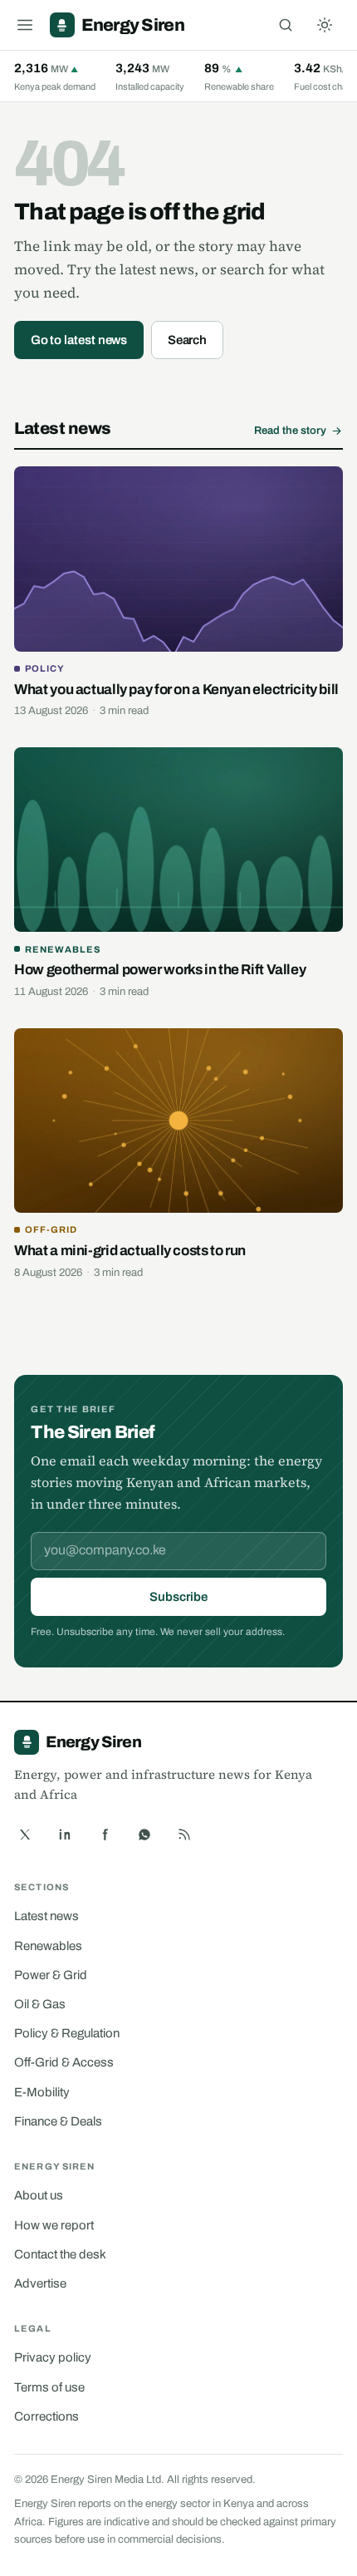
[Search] (286, 25)
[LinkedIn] (65, 1835)
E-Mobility (42, 2092)
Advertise (40, 2283)
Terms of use (49, 2387)
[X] (25, 1835)
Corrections (46, 2416)
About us (39, 2195)
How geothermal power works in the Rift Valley (160, 970)
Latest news (46, 1916)
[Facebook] (105, 1835)
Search (188, 340)
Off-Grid (51, 1229)
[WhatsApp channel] (144, 1835)
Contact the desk (60, 2254)
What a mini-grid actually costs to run (130, 1251)
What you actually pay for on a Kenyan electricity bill (176, 690)
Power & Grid (51, 1975)
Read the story (290, 431)
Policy (45, 668)
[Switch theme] (325, 25)
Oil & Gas (40, 2004)
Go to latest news (79, 340)
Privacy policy (53, 2357)
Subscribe (178, 1597)
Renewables (63, 949)
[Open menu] (25, 25)
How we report (54, 2225)
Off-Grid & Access (64, 2062)
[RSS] (184, 1835)
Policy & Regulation (67, 2033)
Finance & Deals (58, 2121)
